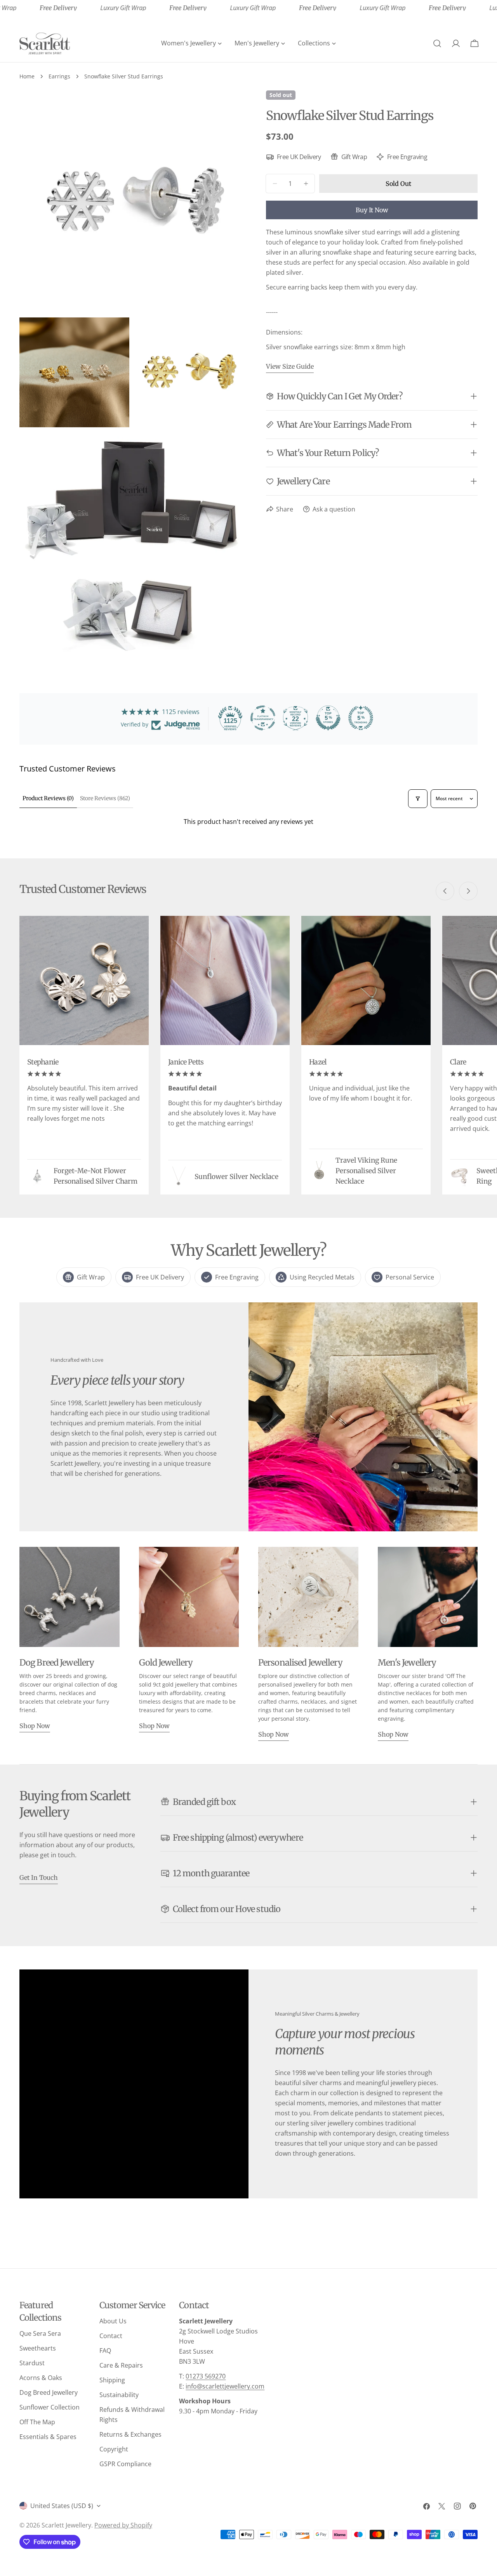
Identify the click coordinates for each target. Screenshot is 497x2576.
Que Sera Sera (40, 2333)
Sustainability (119, 2395)
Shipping (112, 2380)
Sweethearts (38, 2348)
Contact (111, 2336)
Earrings (59, 76)
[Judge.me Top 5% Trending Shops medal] (361, 718)
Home (27, 76)
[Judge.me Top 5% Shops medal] (328, 718)
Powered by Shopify (123, 2525)
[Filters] (418, 799)
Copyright (114, 2449)
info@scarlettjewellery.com (225, 2386)
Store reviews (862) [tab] (105, 798)
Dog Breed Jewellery (49, 2392)
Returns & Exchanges (130, 2434)
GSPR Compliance (125, 2464)
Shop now (35, 1726)
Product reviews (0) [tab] (48, 798)
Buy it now (372, 210)
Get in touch (39, 1877)
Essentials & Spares (48, 2437)
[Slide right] (468, 891)
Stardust (32, 2363)
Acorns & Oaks (41, 2378)
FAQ (105, 2351)
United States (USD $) (62, 2506)
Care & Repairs (121, 2365)
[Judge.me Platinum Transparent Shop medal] (263, 718)
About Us (113, 2321)
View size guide (290, 366)
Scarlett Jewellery (66, 2525)
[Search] (437, 43)
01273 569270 (206, 2376)
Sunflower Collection (50, 2407)
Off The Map (37, 2422)
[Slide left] (445, 891)
